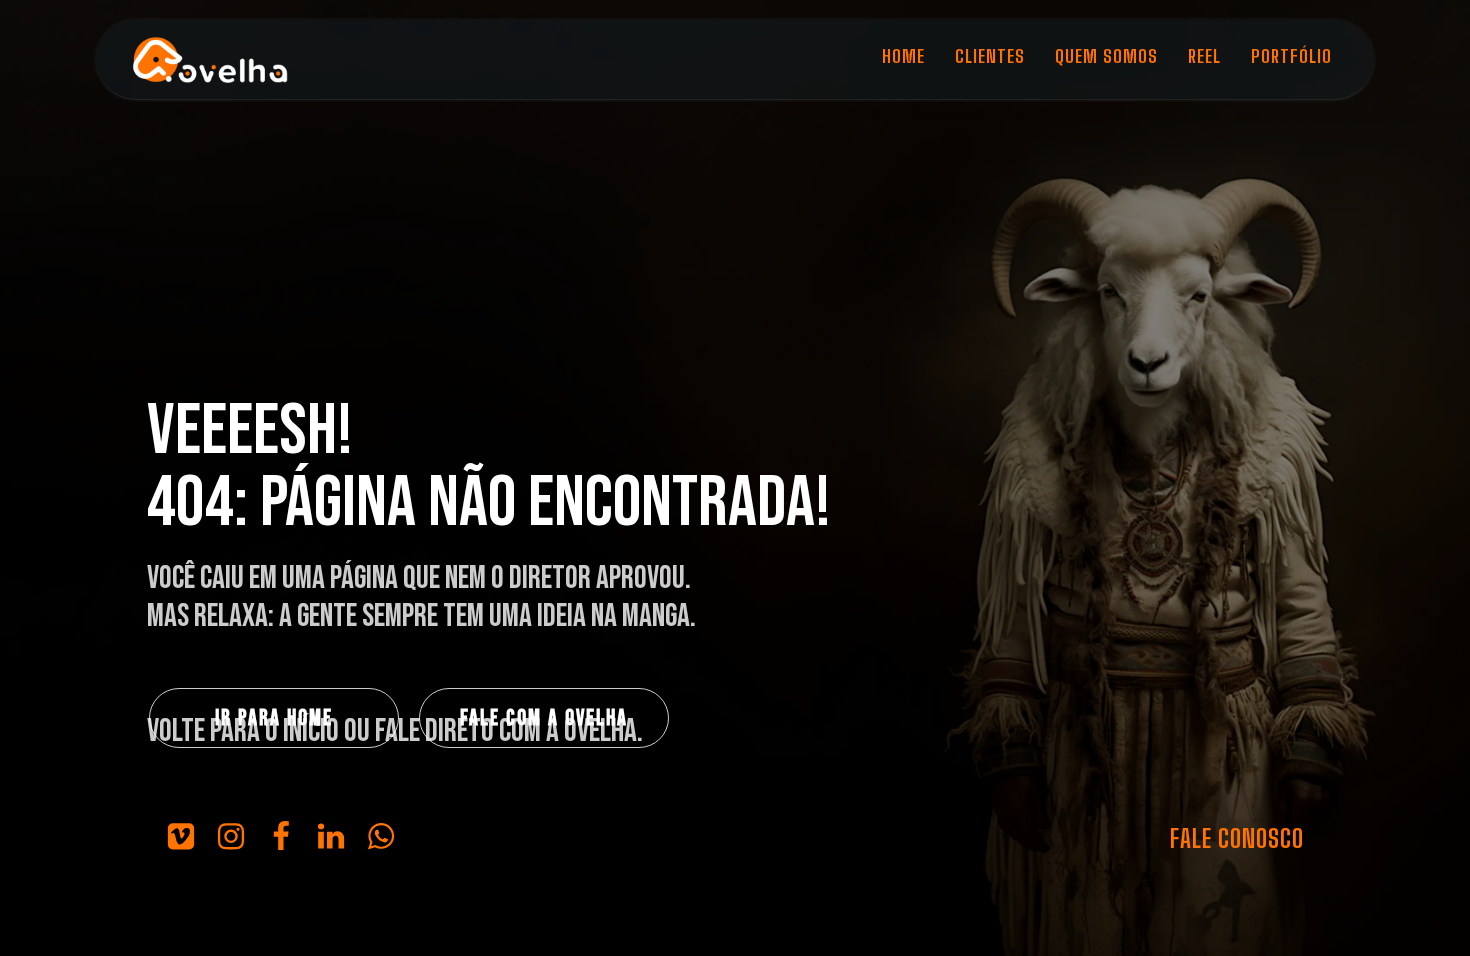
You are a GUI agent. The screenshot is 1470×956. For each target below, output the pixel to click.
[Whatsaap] (381, 836)
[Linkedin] (331, 836)
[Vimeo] (181, 836)
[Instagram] (231, 836)
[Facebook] (281, 836)
